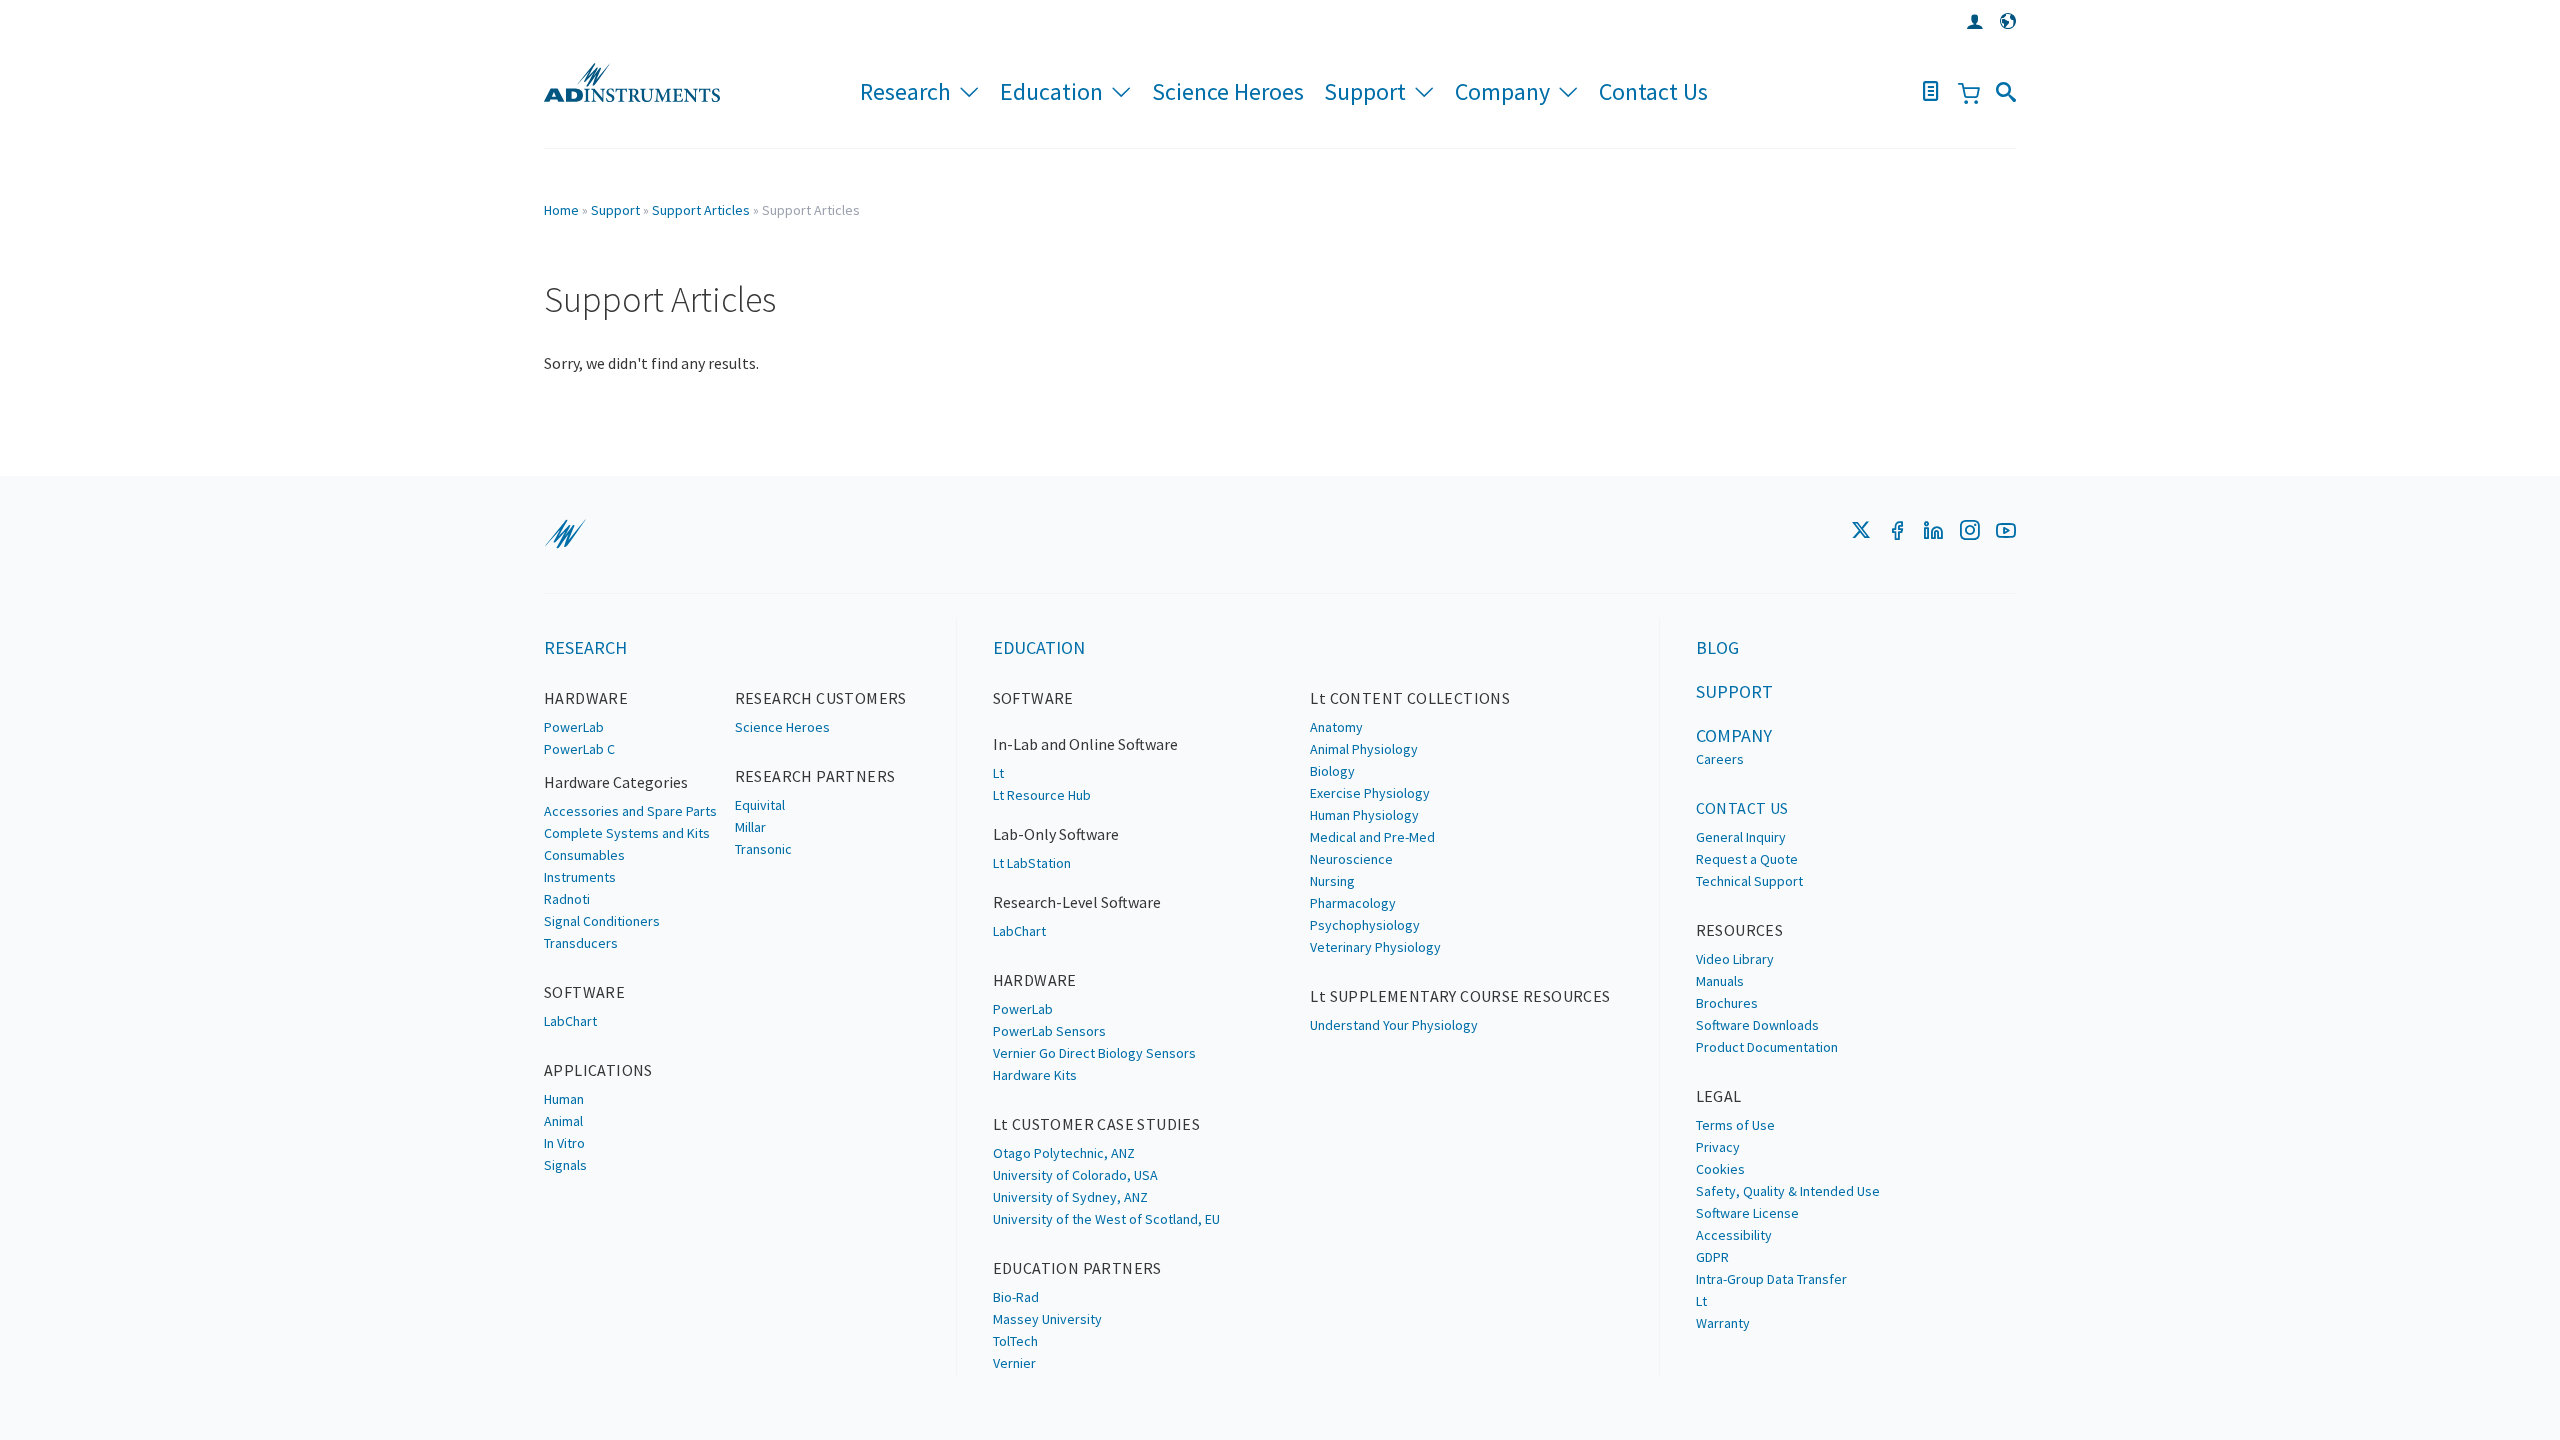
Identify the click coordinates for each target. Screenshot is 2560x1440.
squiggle (565, 534)
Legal (1719, 1096)
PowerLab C (579, 749)
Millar (750, 827)
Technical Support (1749, 881)
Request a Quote (1747, 859)
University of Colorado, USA (1075, 1175)
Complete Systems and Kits (627, 833)
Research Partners (815, 776)
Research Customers (821, 698)
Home (561, 210)
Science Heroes (1228, 91)
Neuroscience (1351, 859)
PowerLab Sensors (1049, 1031)
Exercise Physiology (1370, 793)
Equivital (760, 805)
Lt (998, 773)
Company (1502, 91)
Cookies (1720, 1169)
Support (1365, 91)
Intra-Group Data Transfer (1771, 1279)
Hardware (586, 698)
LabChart (570, 1021)
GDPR (1712, 1257)
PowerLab (574, 727)
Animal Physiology (1364, 749)
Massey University (1047, 1319)
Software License (1747, 1213)
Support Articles (701, 210)
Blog (1717, 647)
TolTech (1015, 1341)
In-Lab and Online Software (1085, 744)
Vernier (1014, 1363)
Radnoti (567, 899)
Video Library (1735, 959)
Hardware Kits (1035, 1075)
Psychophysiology (1365, 925)
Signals (565, 1165)
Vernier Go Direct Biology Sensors (1094, 1053)
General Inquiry (1741, 837)
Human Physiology (1364, 815)
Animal (563, 1121)
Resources (1740, 930)
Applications (598, 1070)
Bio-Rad (1016, 1297)
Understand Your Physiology (1394, 1025)
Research (905, 91)
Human (564, 1099)
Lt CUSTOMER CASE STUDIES (1097, 1124)
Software (584, 992)
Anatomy (1336, 727)
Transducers (581, 943)
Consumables (584, 855)
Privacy (1718, 1147)
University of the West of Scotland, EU (1106, 1219)
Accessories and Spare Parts (630, 811)
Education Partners (1077, 1268)
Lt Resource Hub (1042, 795)
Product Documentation (1767, 1047)
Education (1051, 91)
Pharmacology (1353, 903)
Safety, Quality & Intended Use (1788, 1191)
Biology (1332, 771)
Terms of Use (1735, 1125)
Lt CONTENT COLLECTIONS (1410, 698)
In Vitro (564, 1143)
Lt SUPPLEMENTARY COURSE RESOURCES (1460, 996)
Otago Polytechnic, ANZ (1064, 1153)
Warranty (1723, 1323)
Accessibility (1734, 1235)
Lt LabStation (1032, 863)
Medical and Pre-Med (1372, 837)
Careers (1720, 759)
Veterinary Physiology (1375, 947)
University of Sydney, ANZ (1070, 1197)
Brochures (1727, 1003)
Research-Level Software (1077, 902)
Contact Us (1653, 91)
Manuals (1720, 981)
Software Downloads (1757, 1025)
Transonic (763, 849)
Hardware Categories (616, 782)
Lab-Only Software (1056, 834)
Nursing (1332, 881)
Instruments (580, 877)
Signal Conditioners (602, 921)
